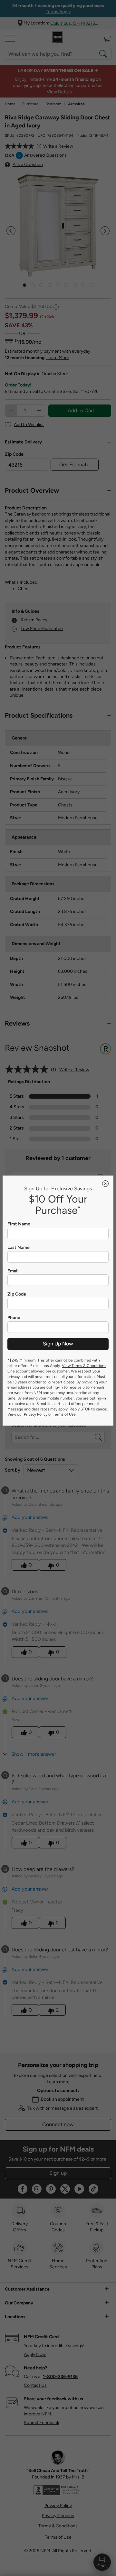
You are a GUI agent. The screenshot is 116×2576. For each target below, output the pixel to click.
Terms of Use (64, 1414)
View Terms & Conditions (84, 1366)
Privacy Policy (36, 1414)
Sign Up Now (58, 1344)
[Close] (105, 1184)
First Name (19, 1224)
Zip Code (17, 1294)
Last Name (19, 1248)
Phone (14, 1318)
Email (13, 1271)
